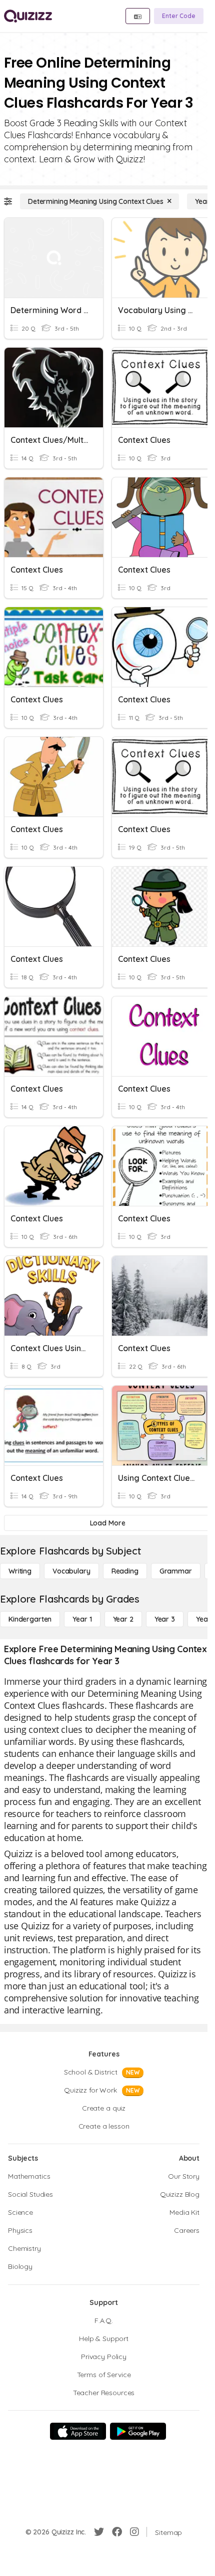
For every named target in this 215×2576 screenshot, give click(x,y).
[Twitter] (99, 2532)
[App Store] (78, 2431)
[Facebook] (117, 2532)
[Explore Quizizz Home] (28, 16)
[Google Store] (138, 2431)
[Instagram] (134, 2532)
